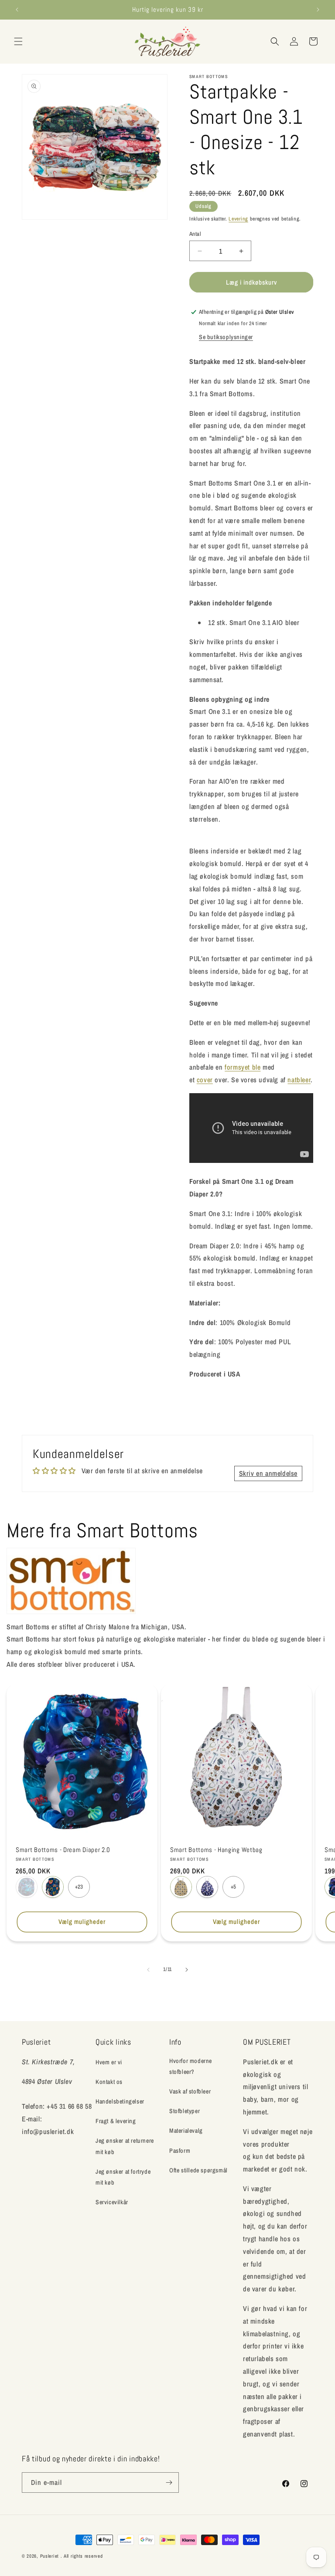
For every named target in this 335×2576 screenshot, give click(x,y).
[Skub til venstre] (148, 1970)
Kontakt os (109, 2082)
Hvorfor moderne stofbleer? (191, 2066)
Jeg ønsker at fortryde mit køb (123, 2177)
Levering (238, 219)
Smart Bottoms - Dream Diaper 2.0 (63, 1850)
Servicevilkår (112, 2202)
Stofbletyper (185, 2111)
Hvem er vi (109, 2062)
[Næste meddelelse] (318, 10)
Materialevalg (186, 2131)
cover (205, 1080)
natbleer (299, 1080)
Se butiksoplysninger (226, 337)
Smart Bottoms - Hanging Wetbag (216, 1850)
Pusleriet (50, 2556)
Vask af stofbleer (190, 2091)
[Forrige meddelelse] (17, 10)
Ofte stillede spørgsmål (198, 2170)
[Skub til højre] (187, 1970)
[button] (18, 41)
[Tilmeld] (169, 2483)
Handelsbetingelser (120, 2101)
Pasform (180, 2151)
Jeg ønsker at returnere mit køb (125, 2146)
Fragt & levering (116, 2121)
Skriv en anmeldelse (268, 1473)
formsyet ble (243, 1067)
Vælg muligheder (82, 1922)
